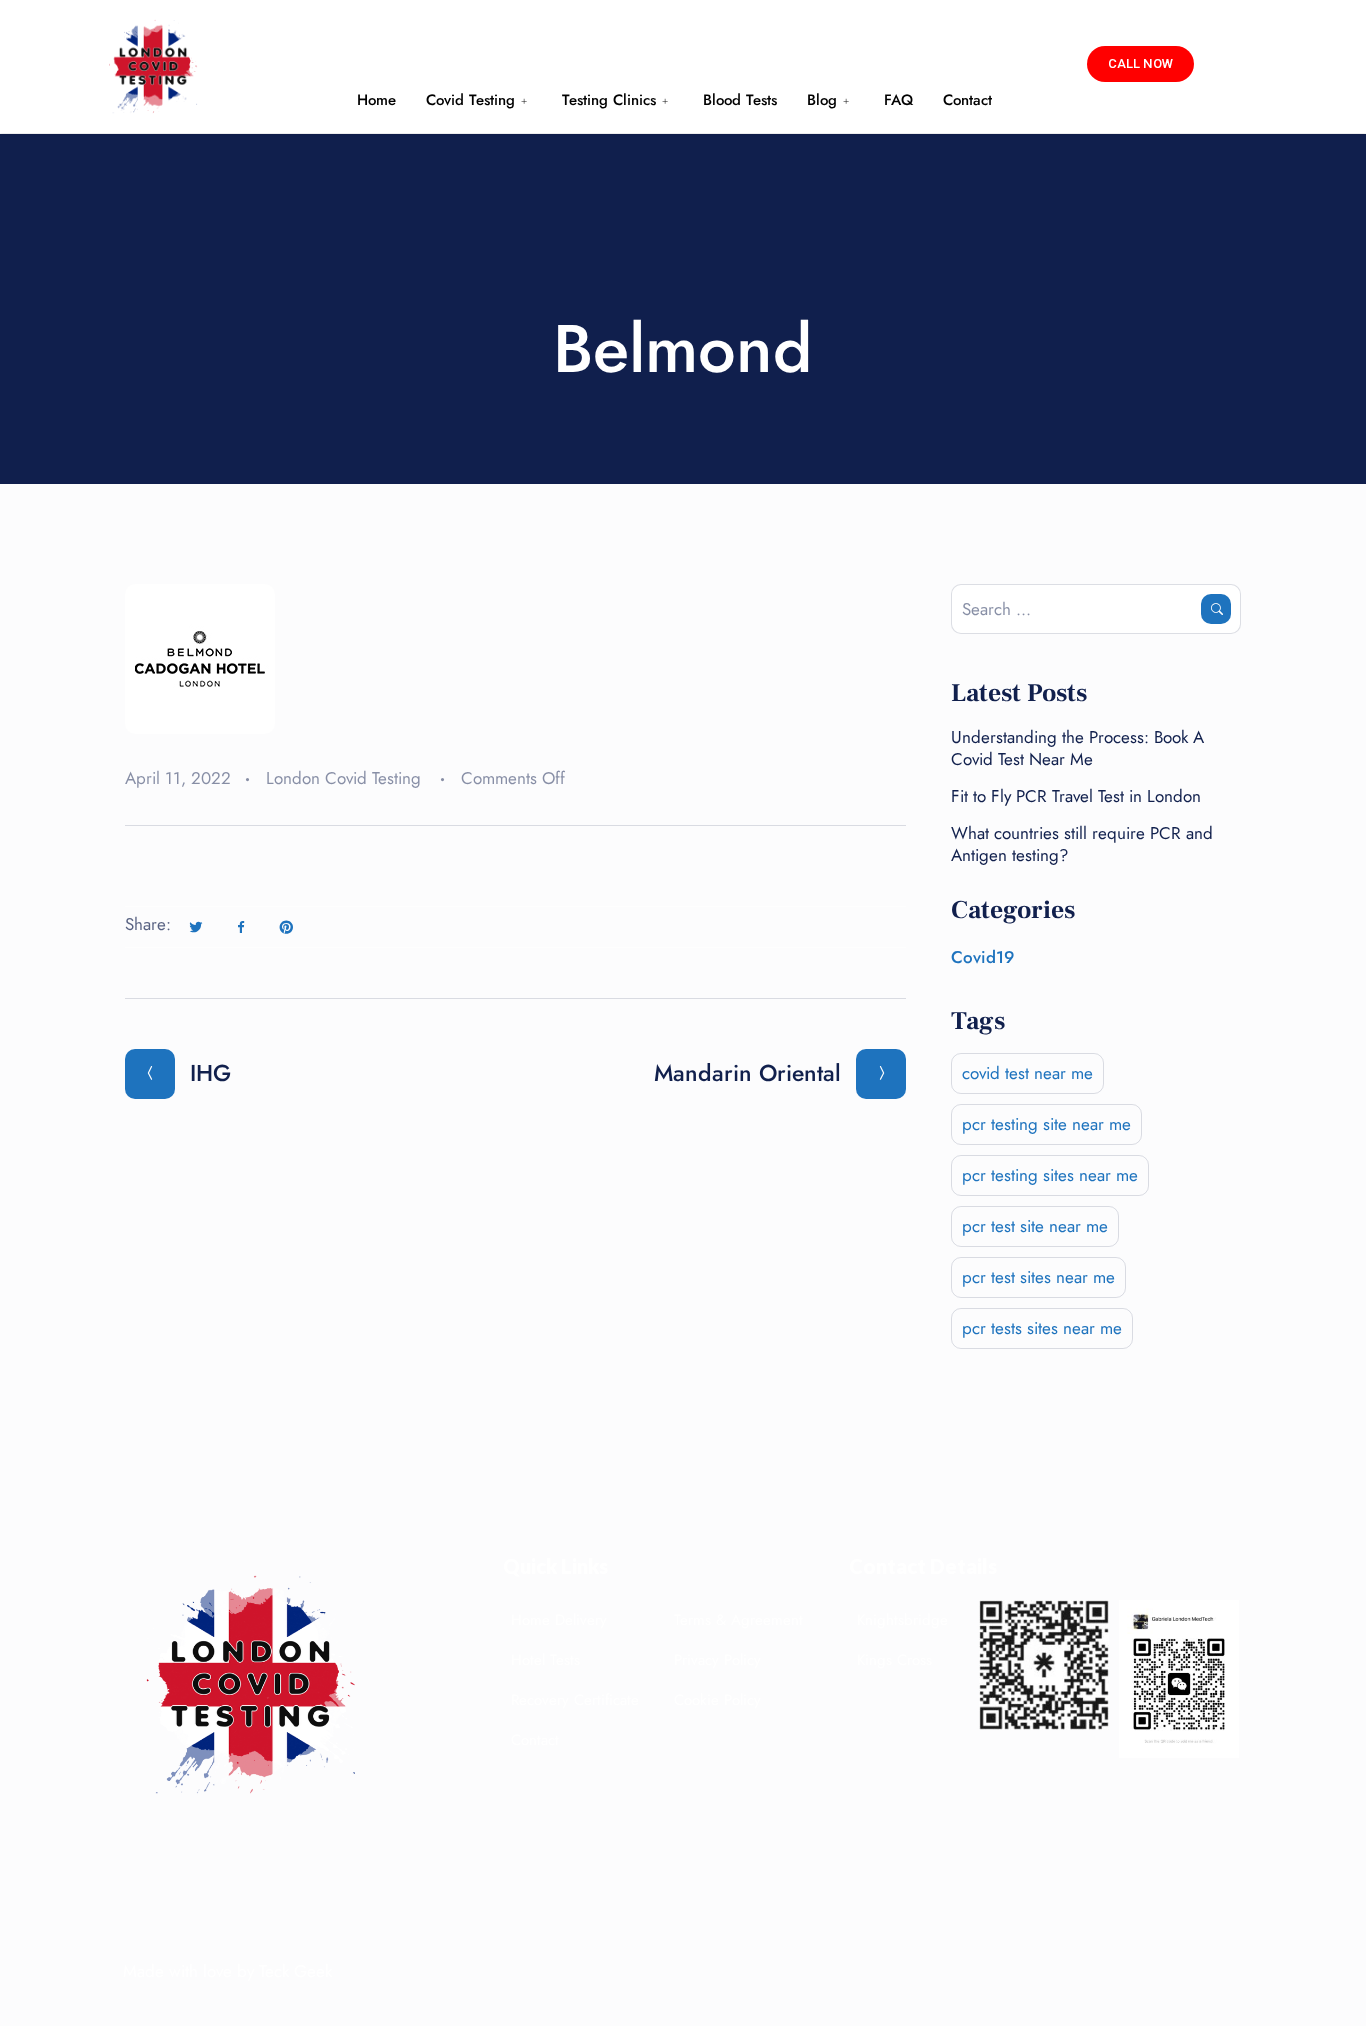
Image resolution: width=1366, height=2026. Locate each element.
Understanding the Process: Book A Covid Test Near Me (1077, 748)
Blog (822, 100)
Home (376, 100)
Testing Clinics (609, 100)
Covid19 (982, 957)
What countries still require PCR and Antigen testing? (1082, 844)
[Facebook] (241, 927)
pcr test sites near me (1038, 1277)
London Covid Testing (343, 778)
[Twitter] (196, 927)
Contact (967, 100)
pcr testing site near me (1046, 1124)
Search (1216, 609)
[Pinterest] (286, 927)
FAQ (898, 100)
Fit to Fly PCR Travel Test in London (1076, 796)
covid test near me (1027, 1073)
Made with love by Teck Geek (227, 1971)
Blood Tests (740, 100)
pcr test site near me (1035, 1226)
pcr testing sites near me (1050, 1175)
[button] (1140, 64)
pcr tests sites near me (1042, 1328)
